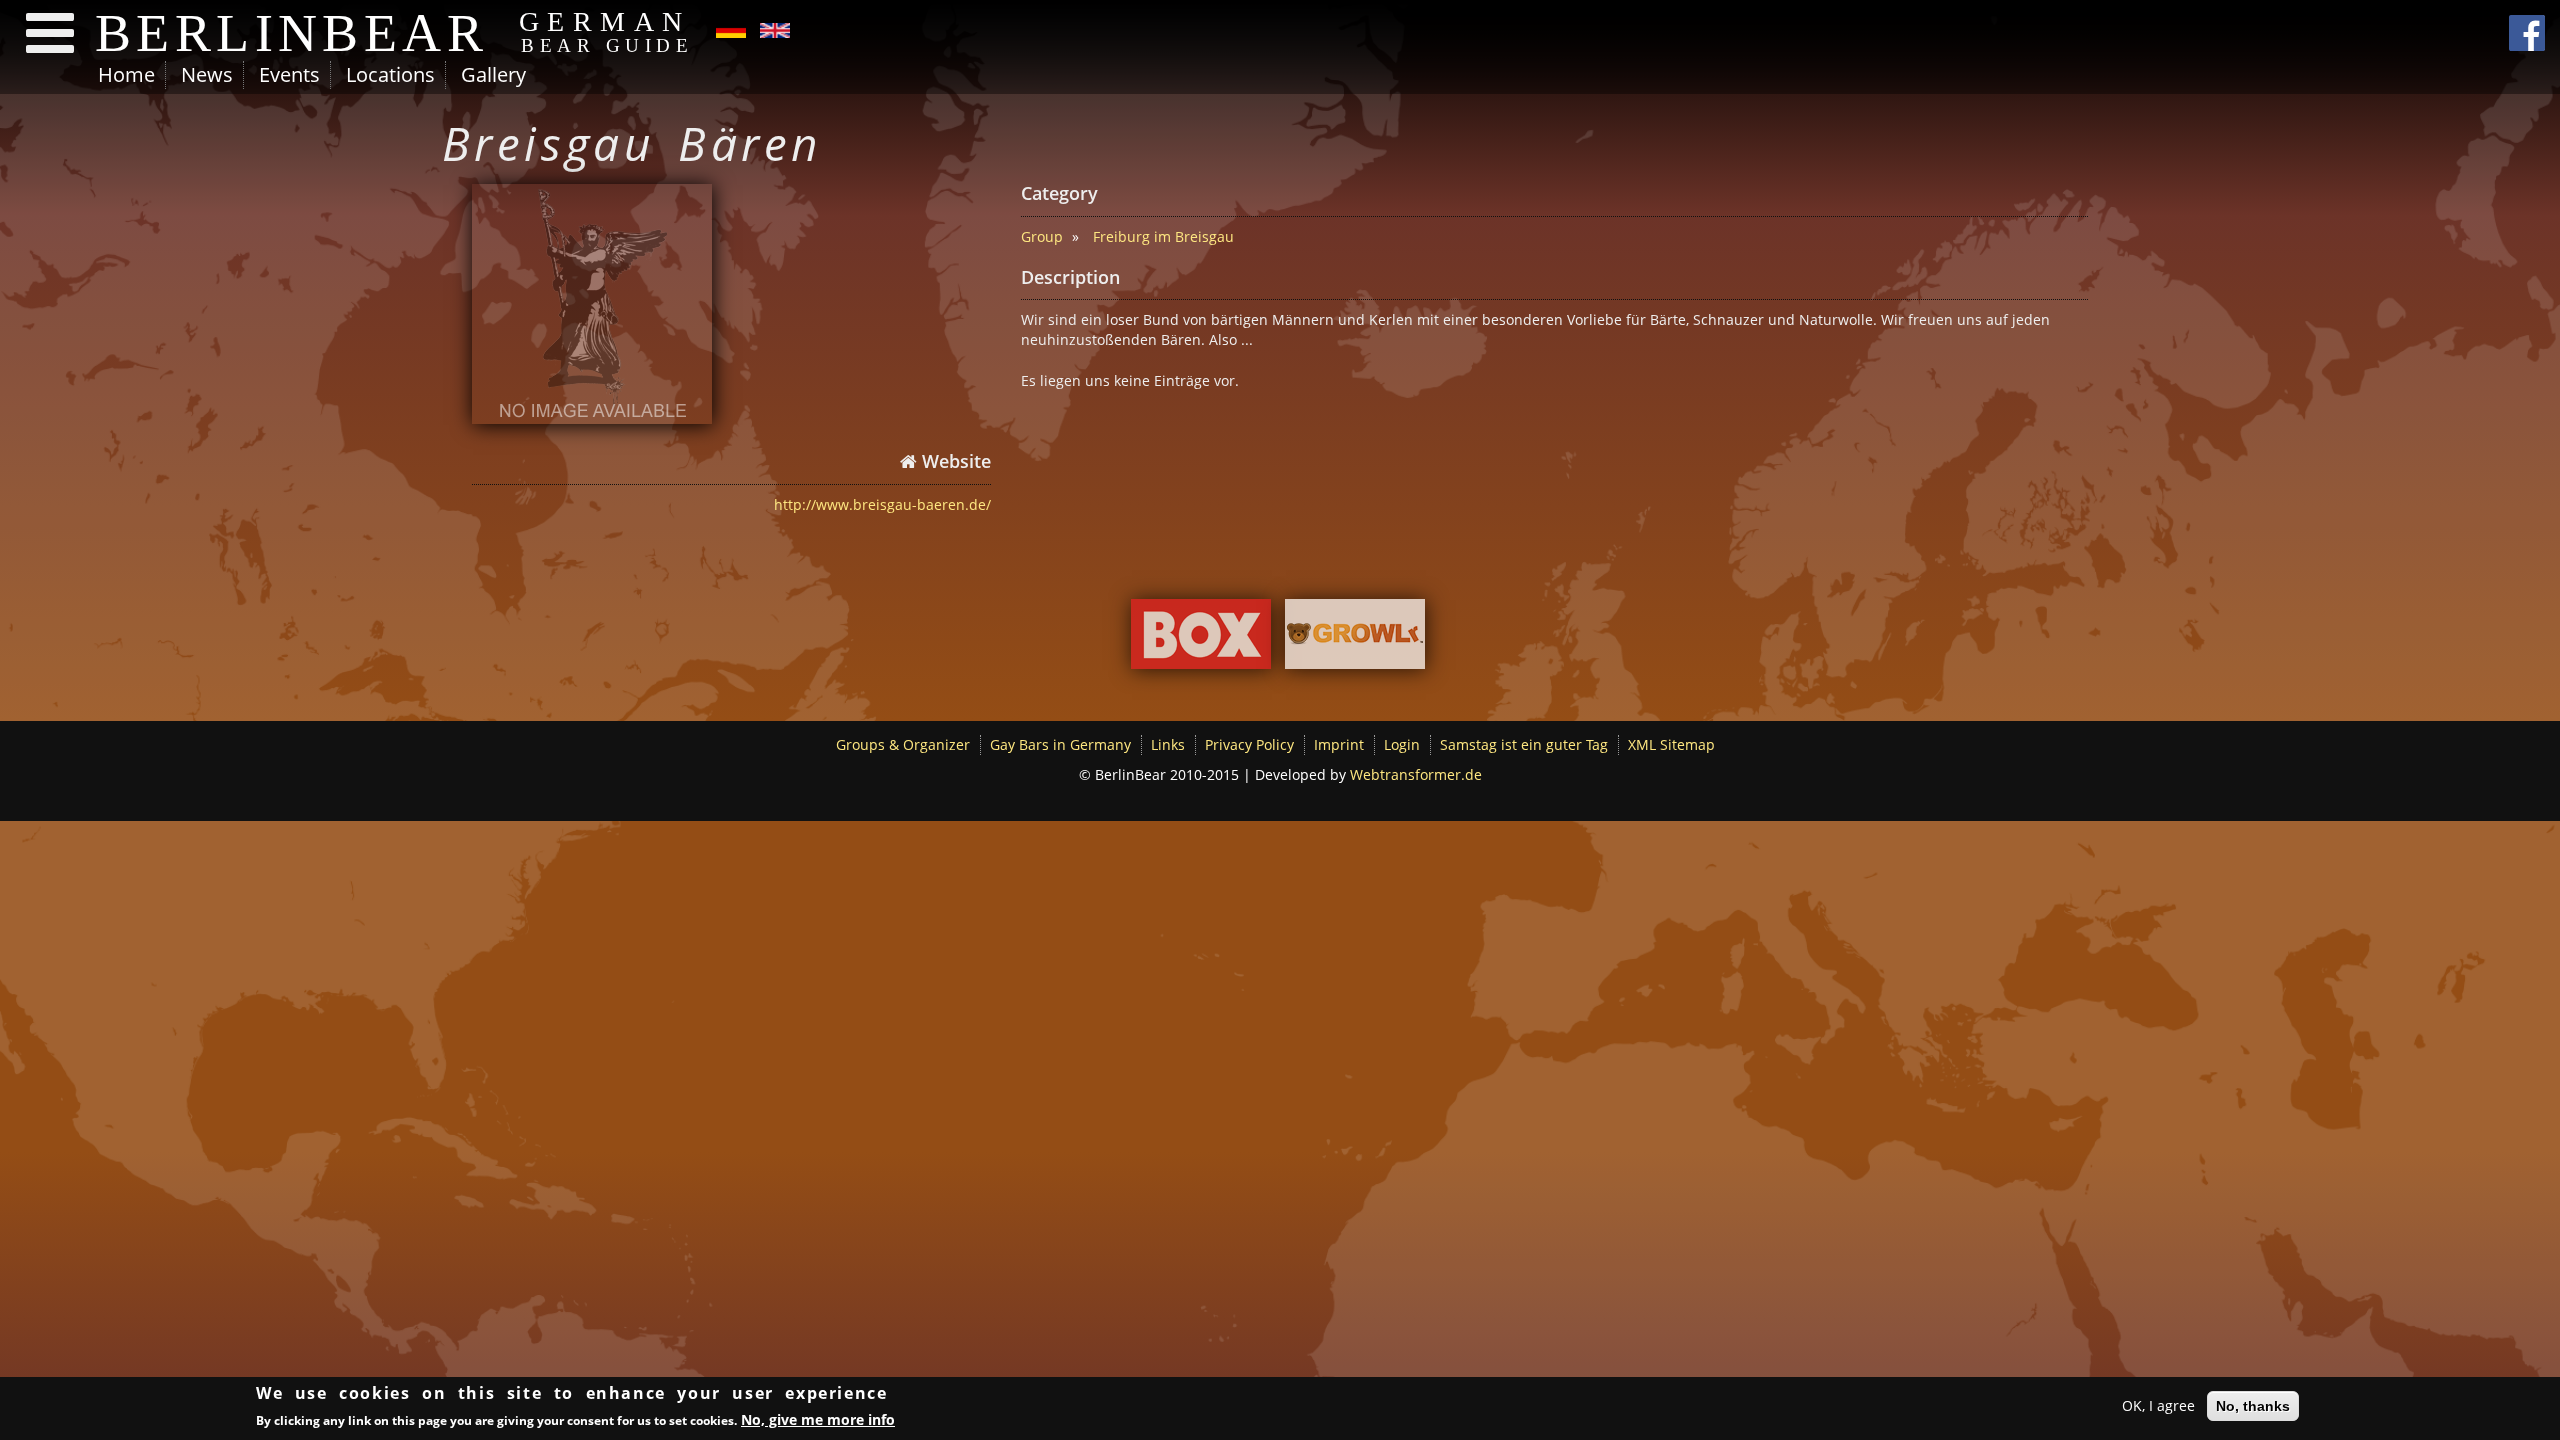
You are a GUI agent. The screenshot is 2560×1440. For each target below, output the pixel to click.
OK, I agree (2158, 1405)
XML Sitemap (1671, 744)
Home (126, 74)
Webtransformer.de (1416, 774)
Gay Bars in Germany (1060, 744)
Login (1402, 744)
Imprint (1339, 744)
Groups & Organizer (903, 744)
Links (1168, 744)
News (207, 74)
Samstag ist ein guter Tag (1524, 744)
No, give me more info (818, 1418)
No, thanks (2253, 1406)
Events (289, 74)
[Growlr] (1355, 638)
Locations (390, 74)
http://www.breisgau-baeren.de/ (882, 504)
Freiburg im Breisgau (1163, 236)
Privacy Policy (1249, 744)
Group (1042, 236)
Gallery (493, 74)
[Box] (1201, 638)
